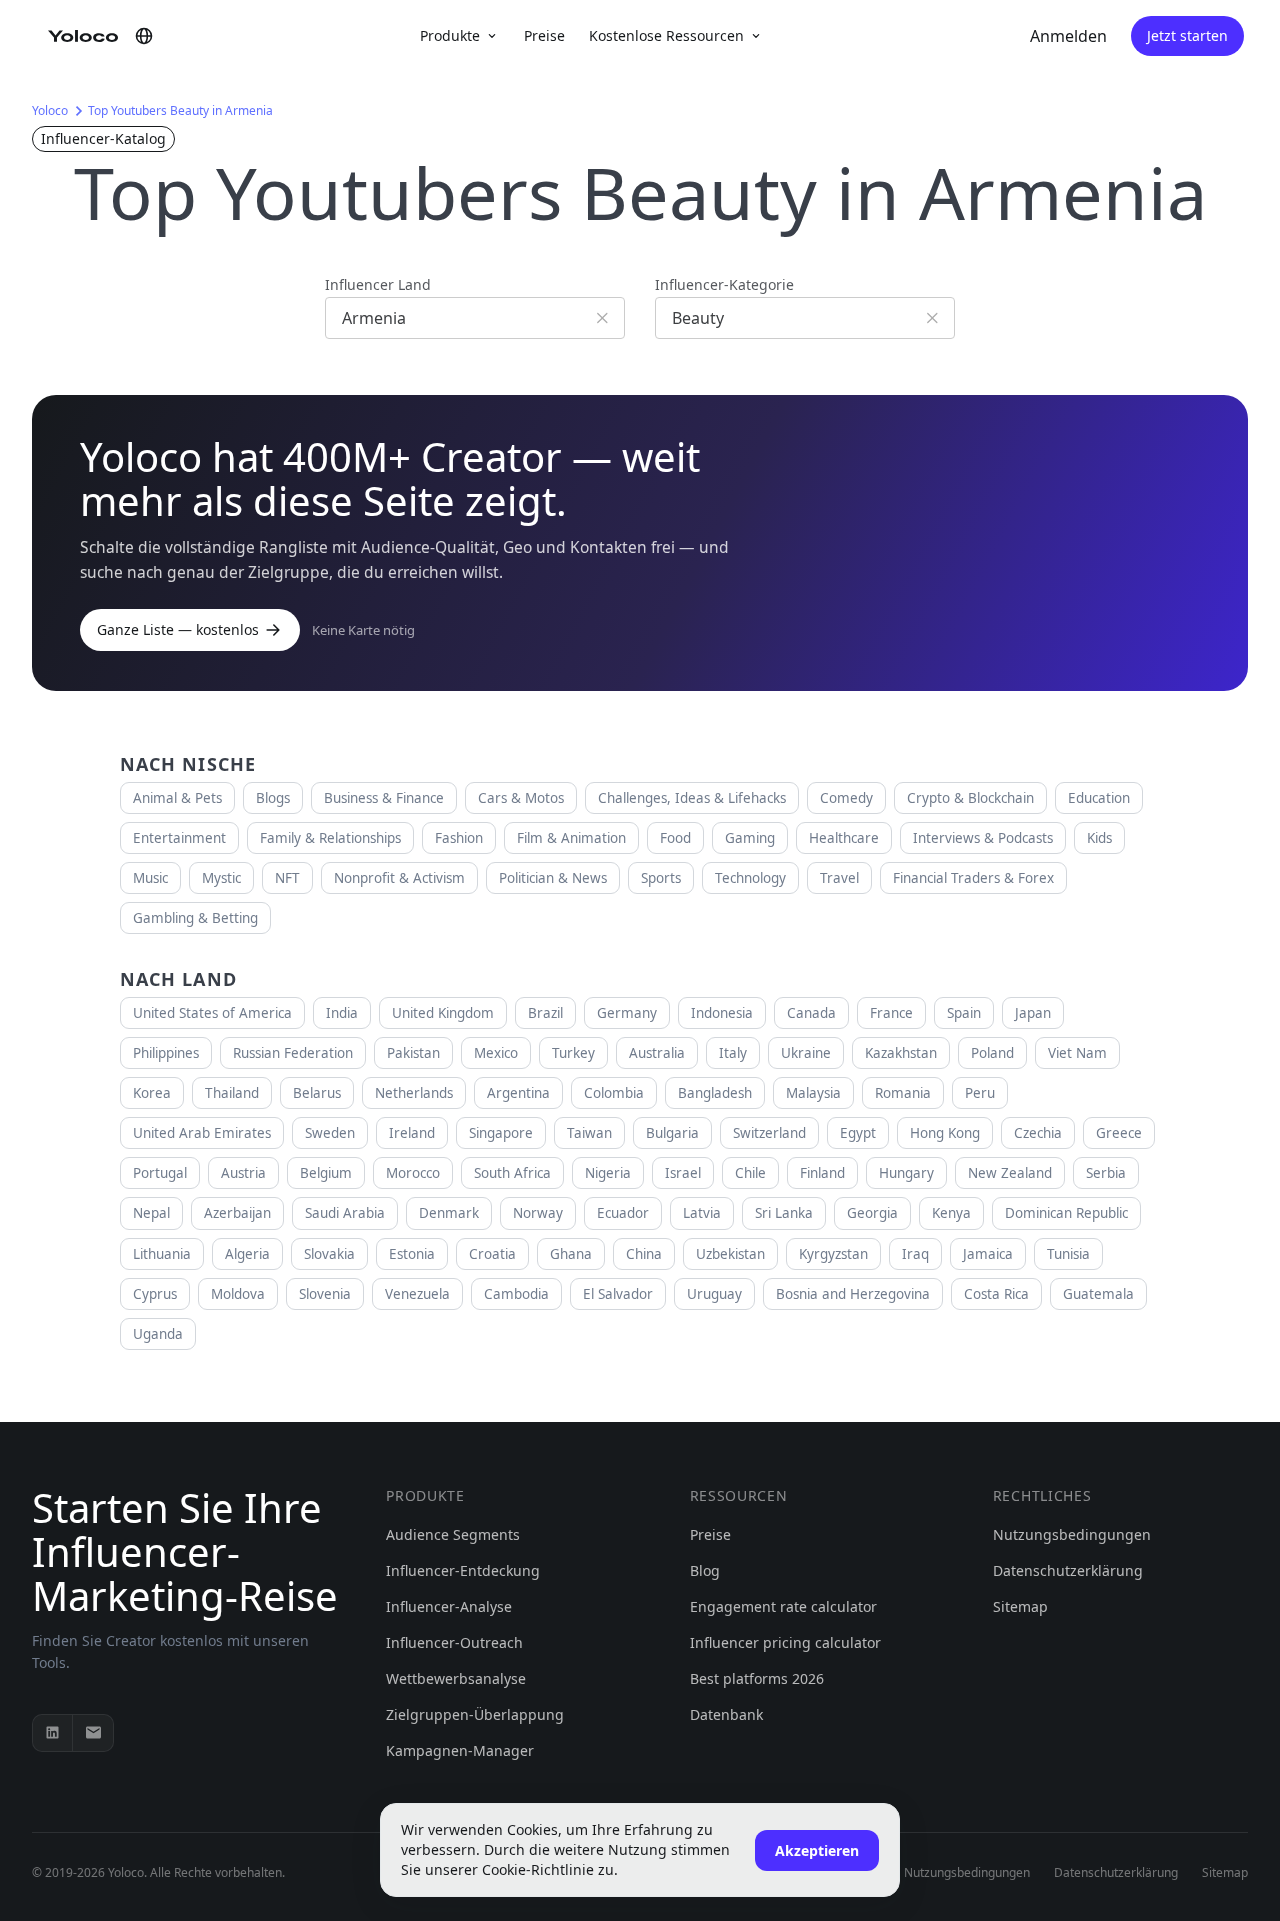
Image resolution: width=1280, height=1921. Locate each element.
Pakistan (413, 1053)
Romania (903, 1093)
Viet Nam (1077, 1053)
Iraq (915, 1254)
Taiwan (589, 1133)
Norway (538, 1213)
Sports (661, 878)
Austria (243, 1173)
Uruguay (714, 1294)
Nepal (151, 1213)
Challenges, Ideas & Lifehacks (692, 798)
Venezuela (417, 1294)
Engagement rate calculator (783, 1606)
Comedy (846, 798)
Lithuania (162, 1254)
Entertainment (179, 838)
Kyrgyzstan (833, 1254)
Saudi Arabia (345, 1213)
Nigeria (608, 1173)
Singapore (501, 1133)
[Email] (93, 1733)
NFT (287, 878)
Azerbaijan (237, 1213)
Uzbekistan (730, 1254)
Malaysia (813, 1093)
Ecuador (623, 1213)
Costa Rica (996, 1294)
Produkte (450, 35)
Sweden (330, 1133)
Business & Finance (384, 798)
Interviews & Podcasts (983, 838)
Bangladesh (715, 1093)
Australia (657, 1053)
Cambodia (516, 1294)
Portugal (160, 1173)
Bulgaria (672, 1133)
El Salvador (618, 1294)
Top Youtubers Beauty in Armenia (180, 110)
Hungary (906, 1173)
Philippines (166, 1053)
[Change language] (144, 36)
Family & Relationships (330, 838)
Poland (992, 1053)
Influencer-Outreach (454, 1642)
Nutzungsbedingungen (1072, 1534)
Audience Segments (453, 1534)
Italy (733, 1053)
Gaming (750, 838)
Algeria (247, 1254)
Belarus (317, 1093)
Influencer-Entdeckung (463, 1570)
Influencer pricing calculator (785, 1642)
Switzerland (769, 1133)
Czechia (1038, 1133)
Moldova (238, 1294)
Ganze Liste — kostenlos (178, 629)
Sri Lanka (784, 1213)
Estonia (412, 1254)
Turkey (573, 1053)
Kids (1099, 838)
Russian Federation (293, 1053)
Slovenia (325, 1294)
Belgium (326, 1173)
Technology (750, 878)
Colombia (614, 1093)
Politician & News (553, 878)
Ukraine (806, 1053)
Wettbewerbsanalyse (456, 1678)
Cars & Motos (521, 798)
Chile (750, 1173)
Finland (822, 1173)
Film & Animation (571, 838)
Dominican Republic (1066, 1213)
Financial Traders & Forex (973, 878)
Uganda (158, 1334)
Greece (1119, 1133)
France (891, 1013)
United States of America (212, 1013)
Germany (627, 1013)
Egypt (858, 1133)
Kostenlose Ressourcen (666, 35)
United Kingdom (443, 1013)
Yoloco (50, 110)
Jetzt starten (1187, 35)
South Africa (512, 1173)
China (644, 1254)
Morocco (413, 1173)
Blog (705, 1570)
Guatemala (1098, 1294)
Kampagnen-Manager (460, 1750)
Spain (964, 1013)
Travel (839, 878)
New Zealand (1010, 1173)
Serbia (1106, 1173)
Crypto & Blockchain (970, 798)
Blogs (273, 798)
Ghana (571, 1254)
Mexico (496, 1053)
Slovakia (329, 1254)
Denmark (449, 1213)
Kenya (951, 1213)
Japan (1033, 1013)
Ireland (412, 1133)
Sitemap (1020, 1606)
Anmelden (1068, 36)
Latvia (702, 1213)
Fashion (459, 838)
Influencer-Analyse (449, 1606)
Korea (152, 1093)
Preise (544, 35)
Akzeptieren (817, 1850)
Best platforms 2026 (757, 1678)
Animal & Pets (177, 798)
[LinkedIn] (53, 1733)
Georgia (872, 1213)
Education (1099, 798)
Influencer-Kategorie (724, 284)
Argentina (518, 1093)
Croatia (492, 1254)
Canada (811, 1013)
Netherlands (414, 1093)
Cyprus (155, 1294)
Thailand (232, 1093)
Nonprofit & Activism (399, 878)
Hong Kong (945, 1133)
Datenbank (726, 1714)
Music (150, 878)
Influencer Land (378, 284)
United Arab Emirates (202, 1133)
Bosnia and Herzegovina (853, 1294)
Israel (683, 1173)
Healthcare (844, 838)
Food (675, 838)
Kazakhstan (901, 1053)
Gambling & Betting (195, 918)
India (342, 1013)
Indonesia (722, 1013)
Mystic (221, 878)
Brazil (545, 1013)
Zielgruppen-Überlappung (475, 1714)
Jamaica (988, 1254)
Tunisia (1068, 1254)
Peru (980, 1093)
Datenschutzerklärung (1068, 1570)
